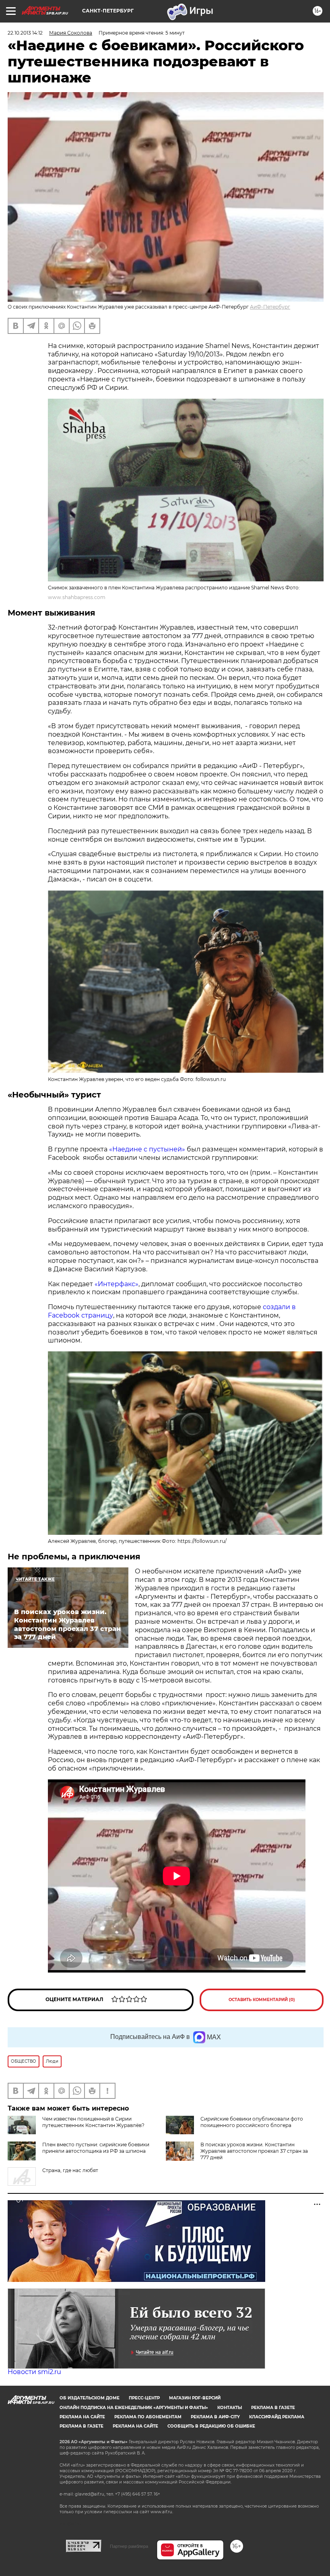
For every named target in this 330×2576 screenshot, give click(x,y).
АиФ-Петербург (270, 307)
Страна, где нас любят (70, 2170)
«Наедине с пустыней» (147, 1149)
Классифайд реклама (277, 2417)
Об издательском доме (90, 2398)
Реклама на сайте (82, 2417)
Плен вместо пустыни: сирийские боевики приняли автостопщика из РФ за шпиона (96, 2148)
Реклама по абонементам (148, 2417)
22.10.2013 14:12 (25, 33)
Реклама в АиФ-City (215, 2417)
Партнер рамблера (129, 2546)
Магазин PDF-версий (195, 2398)
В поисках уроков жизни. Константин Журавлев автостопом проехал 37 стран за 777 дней (254, 2151)
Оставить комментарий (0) (262, 2000)
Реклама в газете (273, 2408)
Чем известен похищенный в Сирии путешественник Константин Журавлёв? (93, 2122)
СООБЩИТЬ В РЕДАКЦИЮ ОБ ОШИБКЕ (211, 2426)
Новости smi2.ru (34, 2372)
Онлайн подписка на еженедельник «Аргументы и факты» (134, 2408)
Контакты (230, 2408)
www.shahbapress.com (77, 597)
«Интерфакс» (117, 1284)
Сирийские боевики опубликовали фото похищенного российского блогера (252, 2122)
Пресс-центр (144, 2398)
